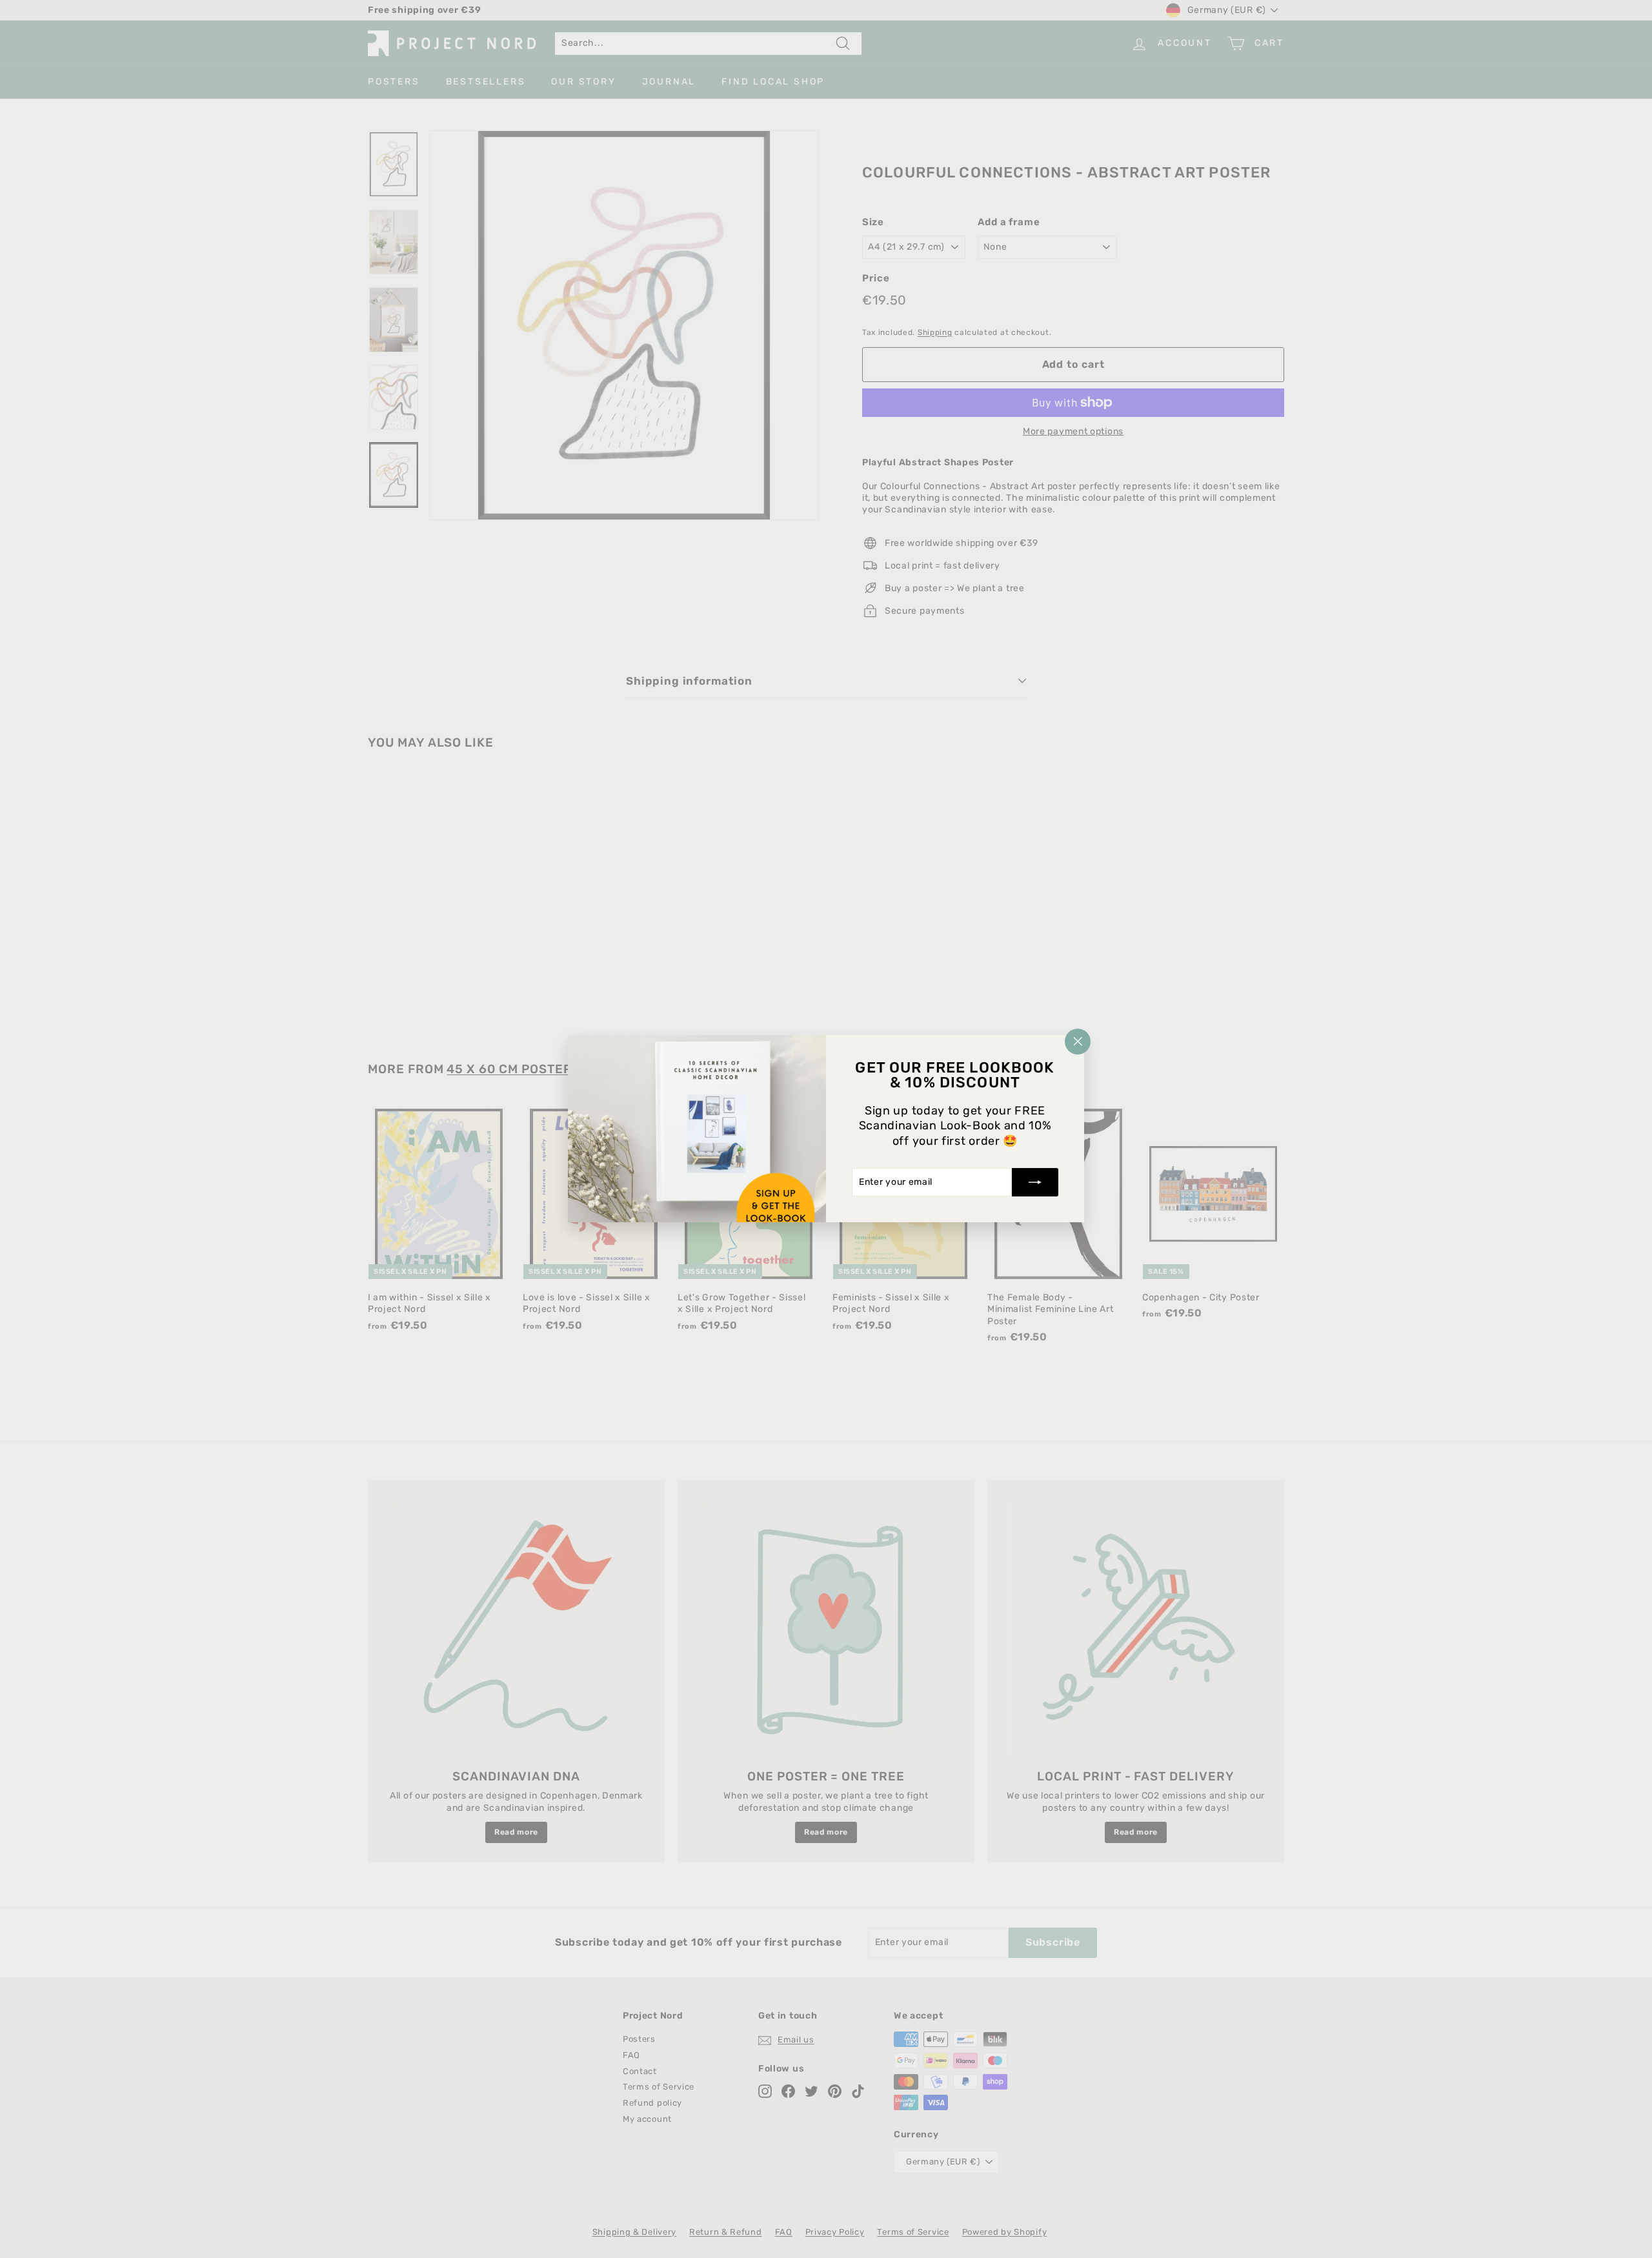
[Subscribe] (1035, 1183)
